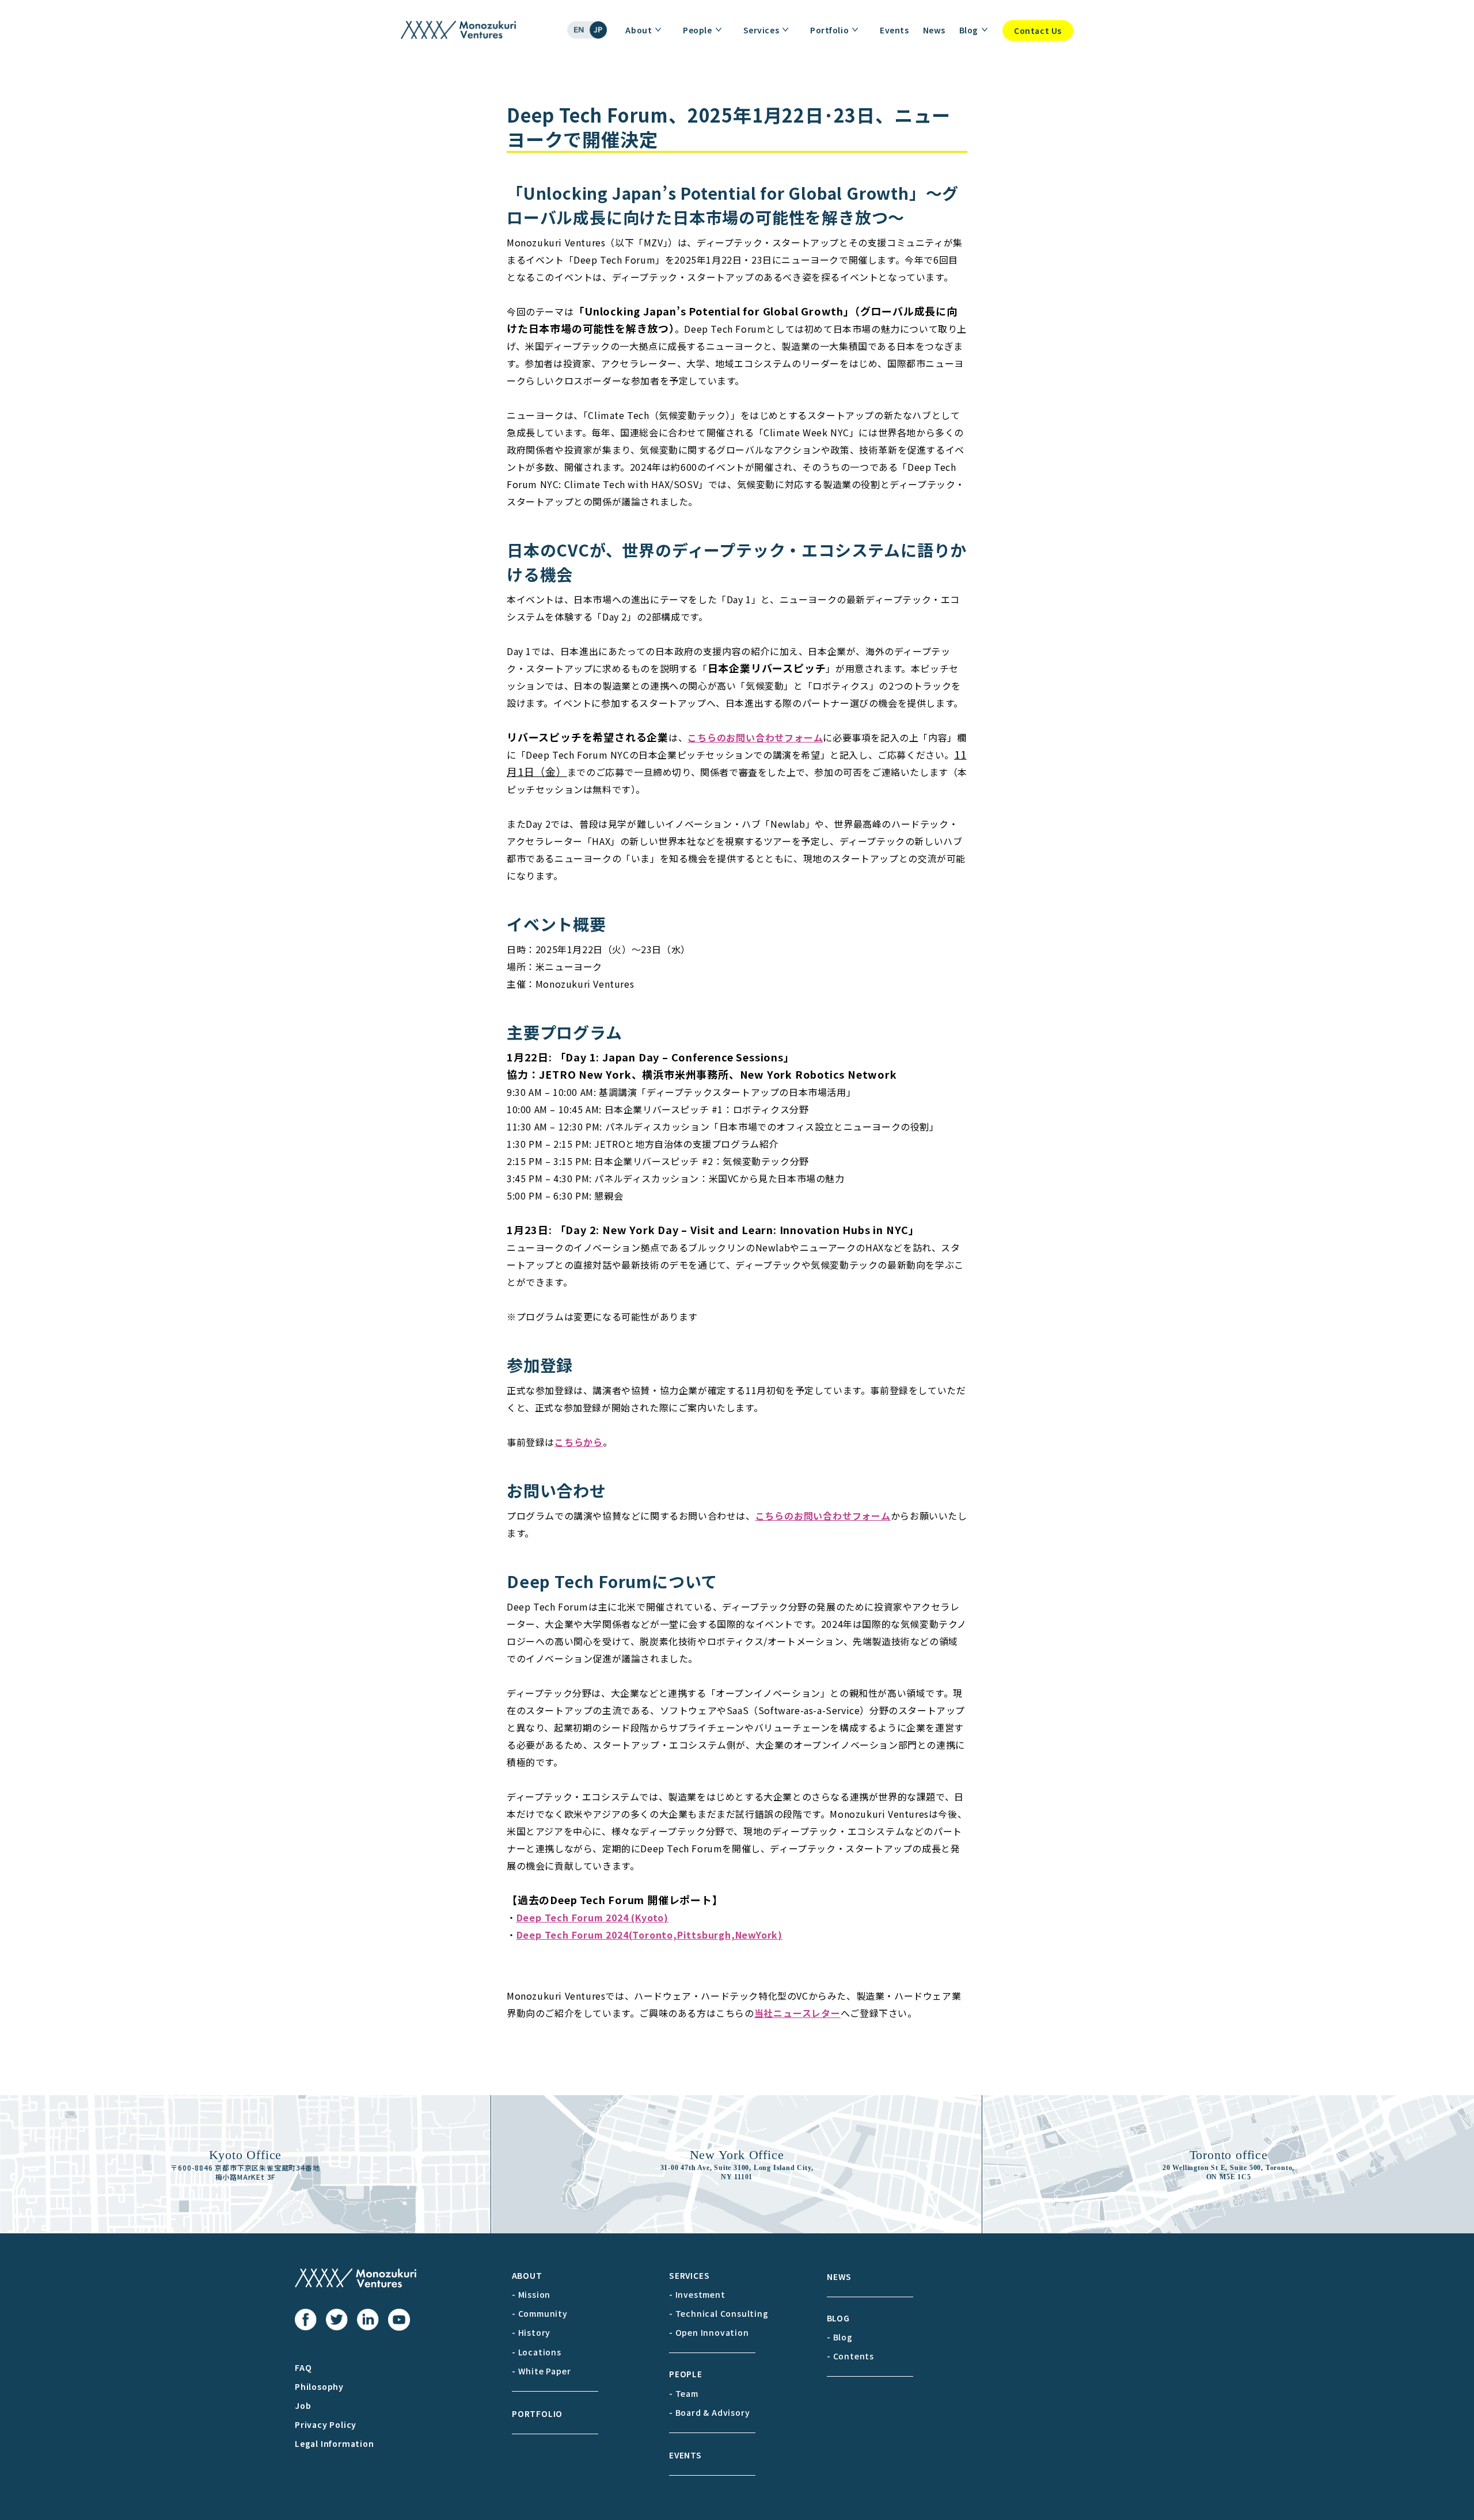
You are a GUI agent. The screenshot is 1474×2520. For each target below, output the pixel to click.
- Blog (840, 2337)
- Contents (850, 2356)
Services (761, 30)
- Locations (537, 2352)
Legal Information (335, 2443)
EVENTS (685, 2455)
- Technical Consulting (719, 2313)
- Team (684, 2393)
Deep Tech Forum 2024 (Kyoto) (592, 1917)
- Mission (531, 2294)
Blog (969, 30)
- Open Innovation (709, 2332)
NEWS (839, 2277)
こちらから (579, 1442)
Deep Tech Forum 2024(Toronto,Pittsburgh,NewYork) (649, 1935)
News (934, 30)
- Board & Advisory (709, 2412)
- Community (540, 2313)
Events (894, 30)
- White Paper (541, 2371)
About (639, 30)
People (697, 30)
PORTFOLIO (537, 2414)
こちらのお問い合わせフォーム (755, 737)
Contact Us (1038, 31)
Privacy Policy (326, 2424)
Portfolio (829, 30)
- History (531, 2332)
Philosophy (319, 2386)
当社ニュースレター (797, 2013)
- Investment (697, 2294)
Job (303, 2405)
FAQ (303, 2367)
